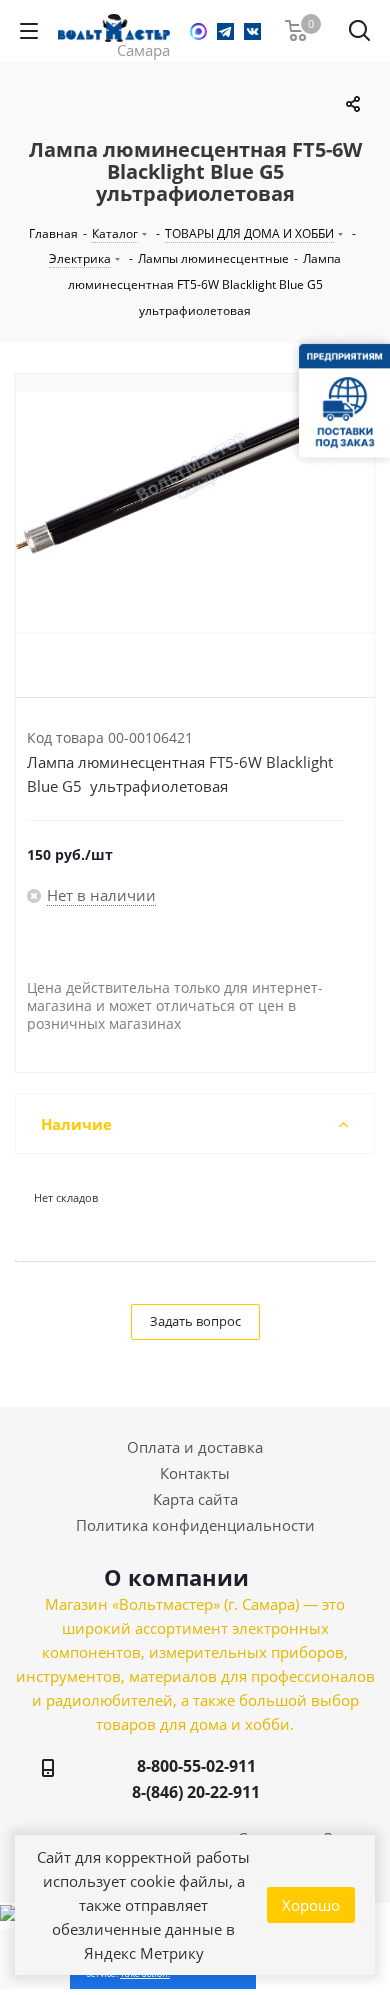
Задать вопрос (195, 1321)
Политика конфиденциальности (195, 1525)
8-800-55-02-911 (196, 1766)
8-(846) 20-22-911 (196, 1792)
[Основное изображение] (195, 512)
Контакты (195, 1473)
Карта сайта (195, 1499)
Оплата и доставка (195, 1447)
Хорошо (311, 1905)
